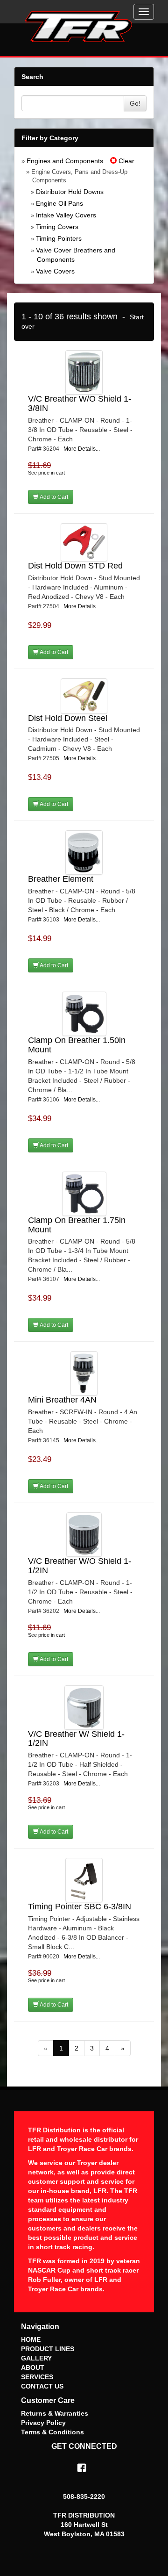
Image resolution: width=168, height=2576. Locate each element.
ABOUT (33, 2367)
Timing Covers (57, 227)
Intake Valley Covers (66, 215)
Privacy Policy (43, 2423)
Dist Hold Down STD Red (75, 566)
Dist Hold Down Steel (68, 718)
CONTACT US (42, 2386)
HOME (31, 2339)
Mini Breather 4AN (62, 1400)
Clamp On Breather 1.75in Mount (77, 1225)
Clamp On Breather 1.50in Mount (77, 1045)
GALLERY (36, 2358)
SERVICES (37, 2377)
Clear (126, 161)
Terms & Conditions (52, 2432)
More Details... (82, 449)
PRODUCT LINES (48, 2349)
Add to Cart (53, 497)
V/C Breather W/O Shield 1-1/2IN (80, 1566)
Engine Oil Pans (59, 203)
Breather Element (61, 879)
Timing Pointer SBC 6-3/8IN (80, 1907)
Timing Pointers (59, 238)
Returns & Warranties (55, 2413)
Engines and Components (65, 161)
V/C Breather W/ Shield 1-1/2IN (76, 1739)
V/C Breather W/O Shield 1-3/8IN (80, 403)
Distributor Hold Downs (70, 192)
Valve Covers (55, 271)
